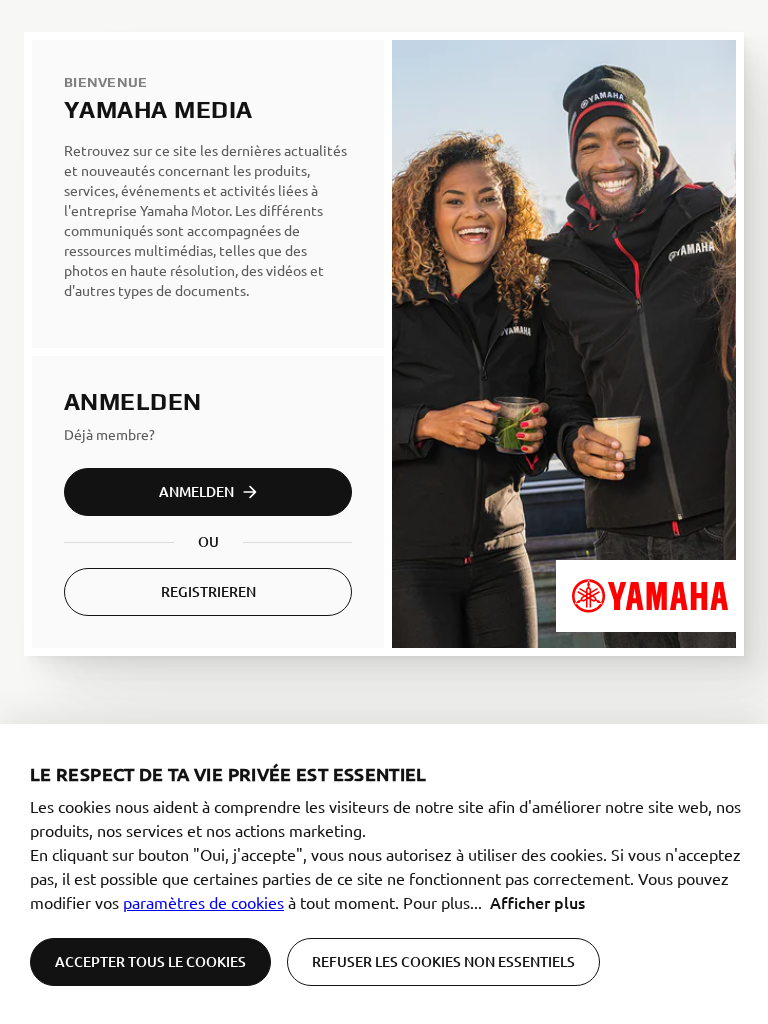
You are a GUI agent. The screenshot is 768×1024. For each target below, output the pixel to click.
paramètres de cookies (203, 902)
